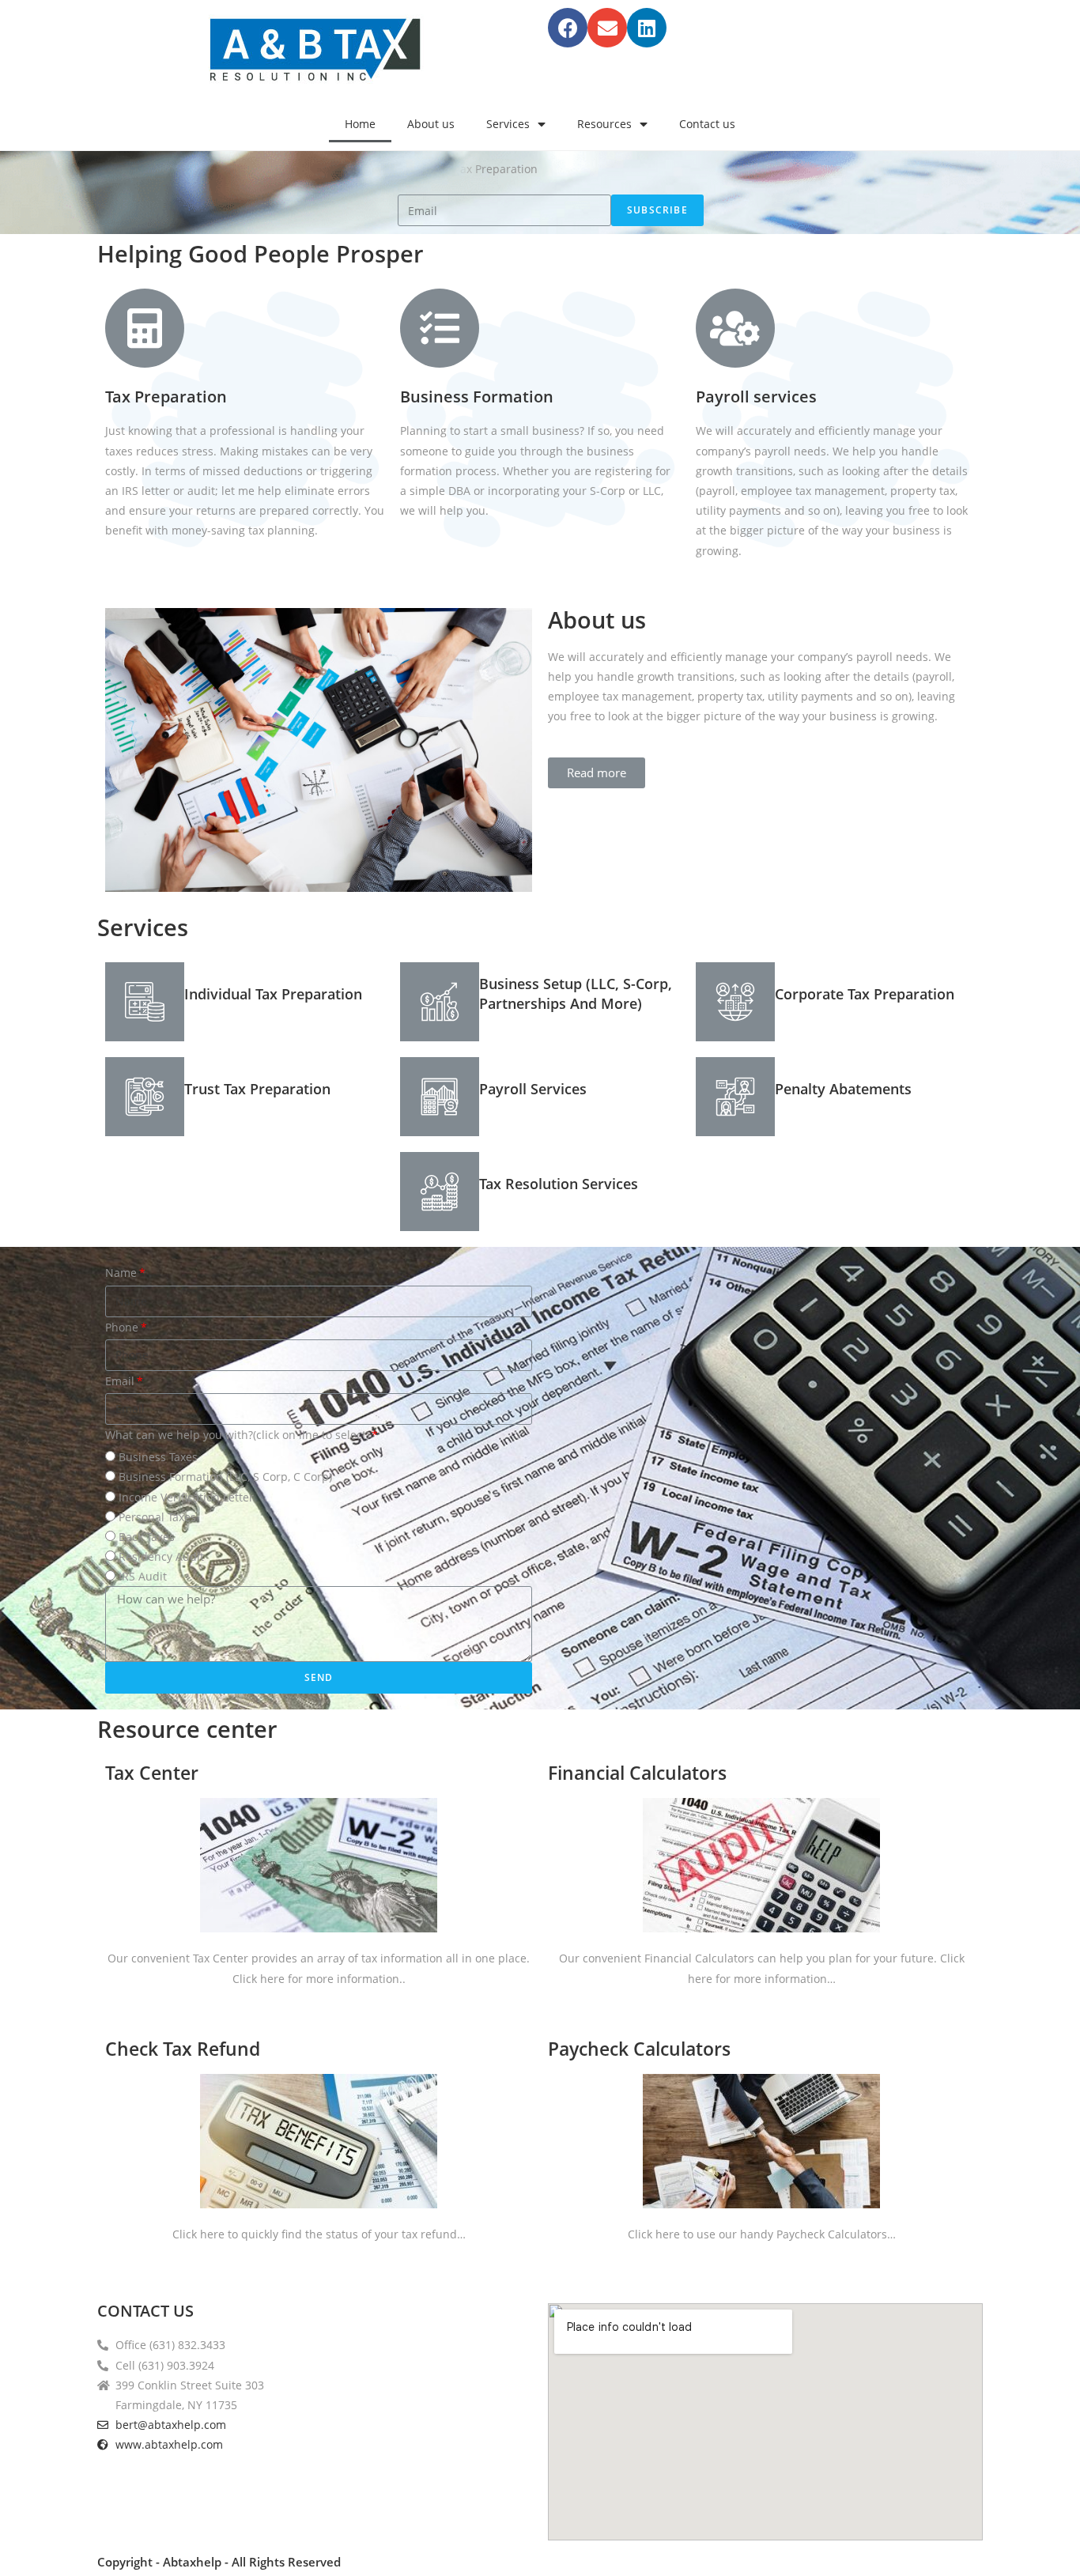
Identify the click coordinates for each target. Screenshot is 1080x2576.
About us (431, 124)
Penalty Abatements (843, 1089)
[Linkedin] (647, 28)
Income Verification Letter (186, 1497)
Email (120, 1381)
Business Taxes (158, 1457)
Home (360, 124)
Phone (122, 1327)
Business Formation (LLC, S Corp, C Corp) (225, 1477)
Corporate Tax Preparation (865, 994)
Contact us (707, 124)
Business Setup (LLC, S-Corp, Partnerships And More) (576, 993)
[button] (597, 773)
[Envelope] (607, 28)
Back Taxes (147, 1537)
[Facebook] (568, 28)
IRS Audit (143, 1576)
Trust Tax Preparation (257, 1089)
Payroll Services (533, 1089)
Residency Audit (161, 1556)
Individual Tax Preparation (273, 994)
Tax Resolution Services (559, 1184)
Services (508, 124)
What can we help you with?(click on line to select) (237, 1435)
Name (121, 1273)
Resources (604, 124)
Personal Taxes (157, 1517)
